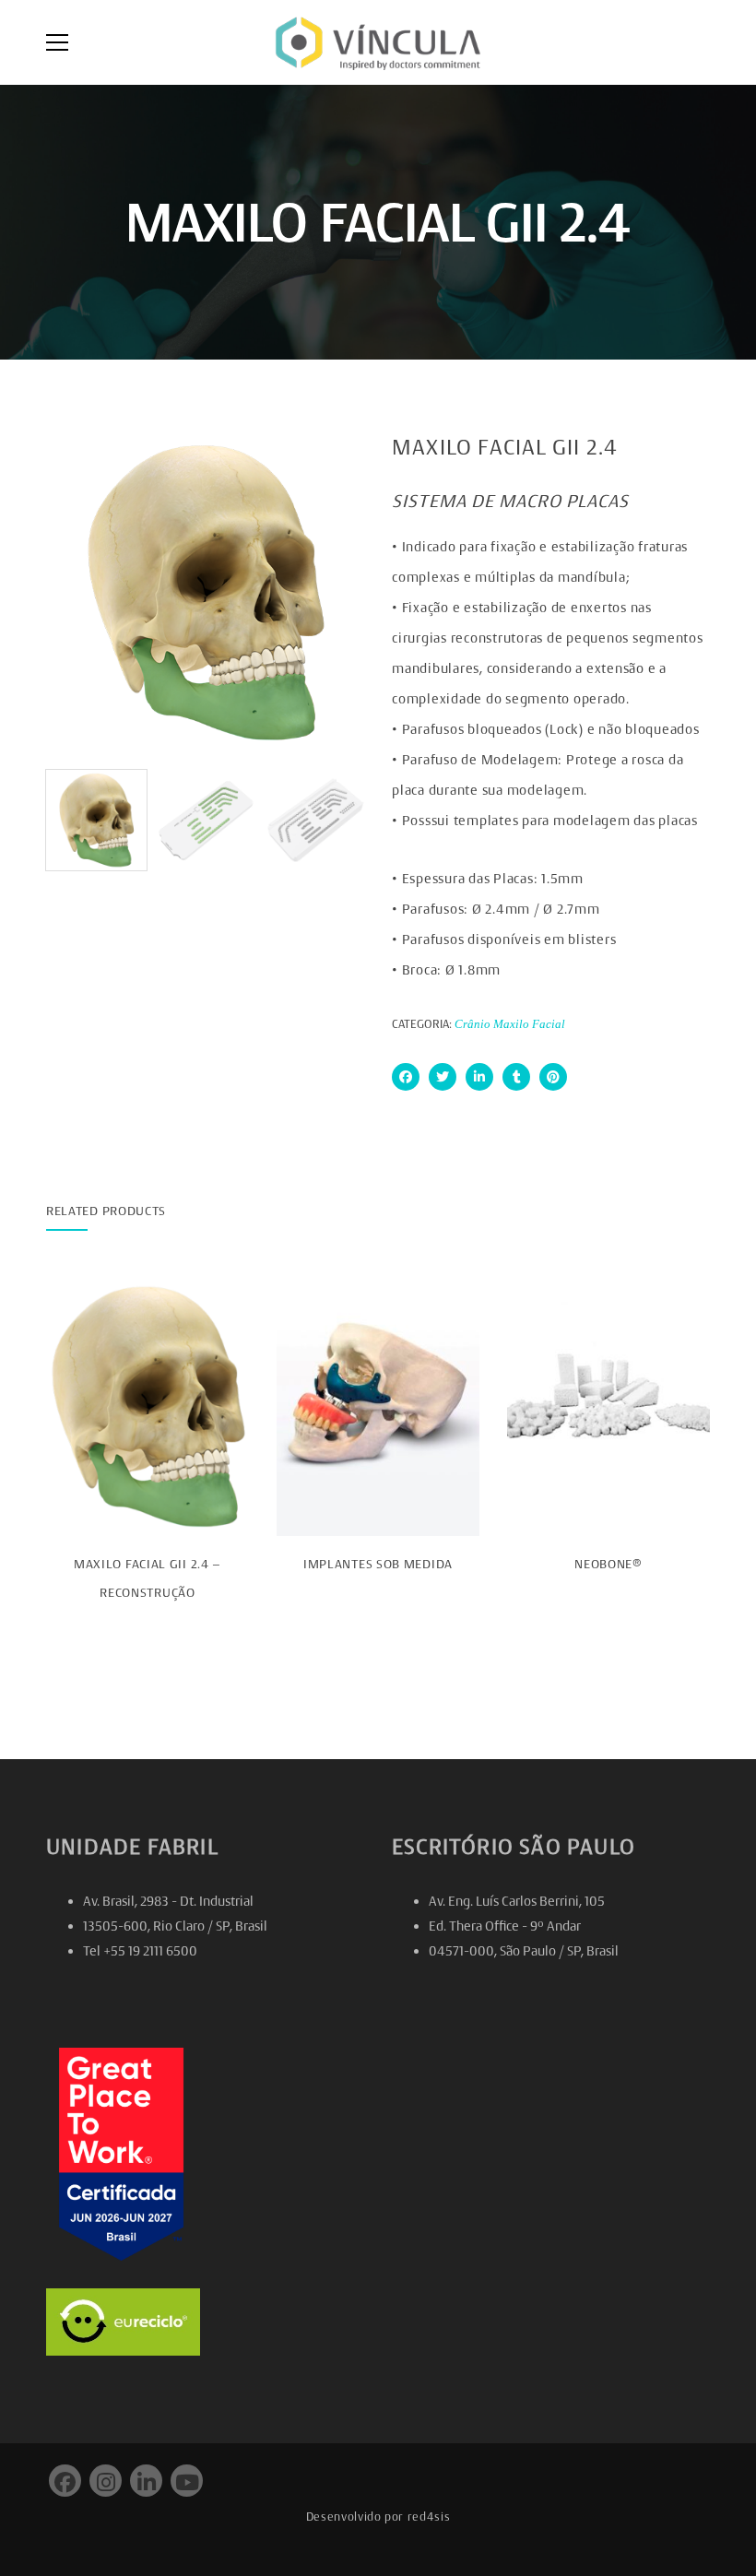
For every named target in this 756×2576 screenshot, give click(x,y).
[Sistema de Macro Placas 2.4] (316, 820)
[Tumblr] (516, 1077)
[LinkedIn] (479, 1077)
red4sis (429, 2517)
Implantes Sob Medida (378, 1564)
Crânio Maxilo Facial (510, 1024)
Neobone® (608, 1564)
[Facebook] (406, 1077)
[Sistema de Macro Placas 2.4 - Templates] (206, 820)
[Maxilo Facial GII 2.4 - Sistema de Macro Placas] (205, 592)
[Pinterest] (553, 1077)
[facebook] (65, 2481)
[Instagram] (106, 2481)
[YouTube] (187, 2481)
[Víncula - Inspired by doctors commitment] (378, 42)
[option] (205, 592)
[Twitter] (443, 1077)
